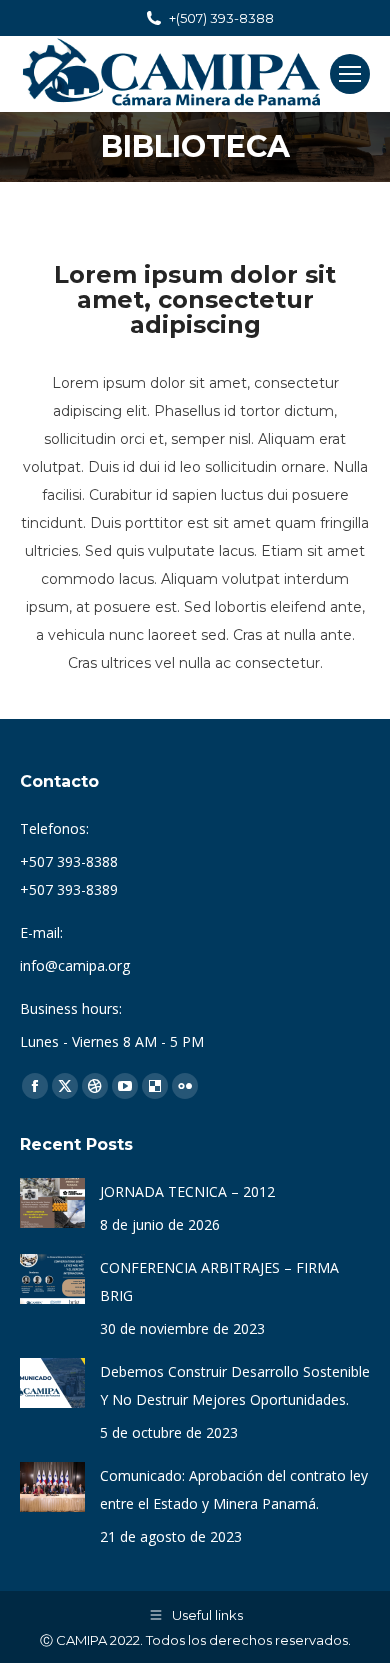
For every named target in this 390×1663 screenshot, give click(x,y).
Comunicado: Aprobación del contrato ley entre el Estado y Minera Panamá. (234, 1489)
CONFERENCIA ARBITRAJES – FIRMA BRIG (219, 1281)
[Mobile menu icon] (350, 74)
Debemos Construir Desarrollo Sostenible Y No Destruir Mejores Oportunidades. (235, 1385)
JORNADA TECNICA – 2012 (187, 1191)
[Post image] (52, 1203)
